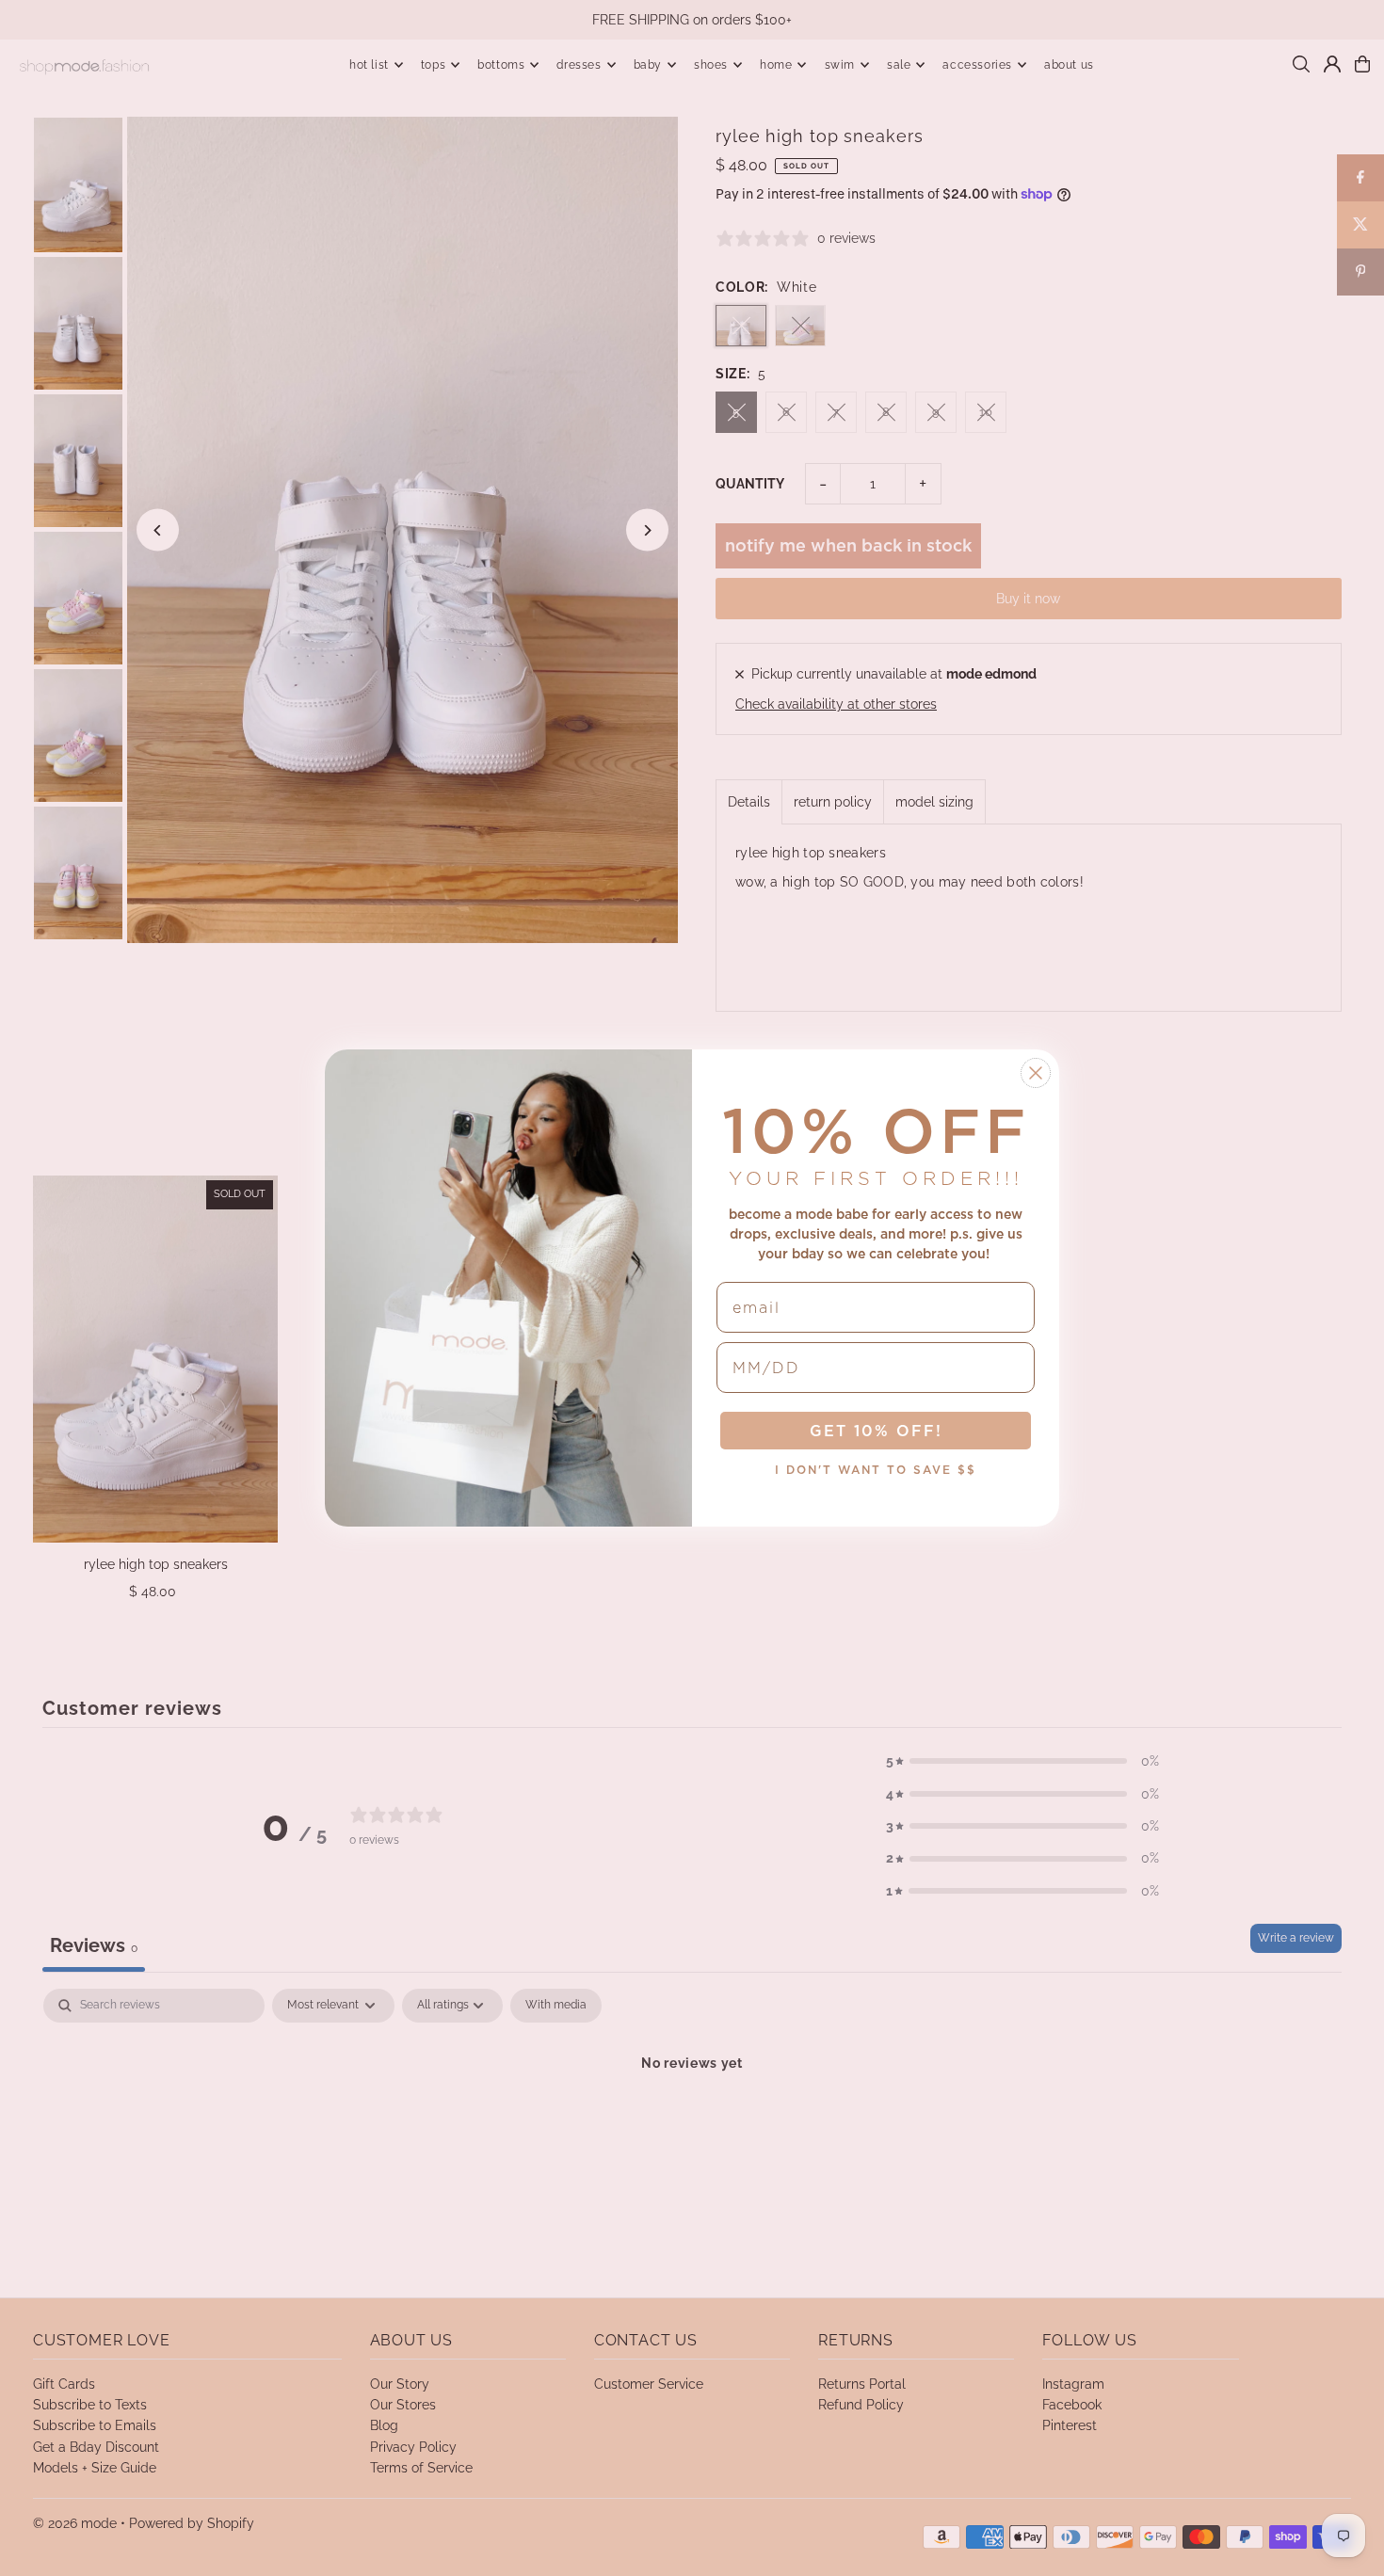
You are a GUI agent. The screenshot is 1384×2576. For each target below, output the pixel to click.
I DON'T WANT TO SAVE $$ (876, 1470)
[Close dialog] (1036, 1073)
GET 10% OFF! (876, 1431)
